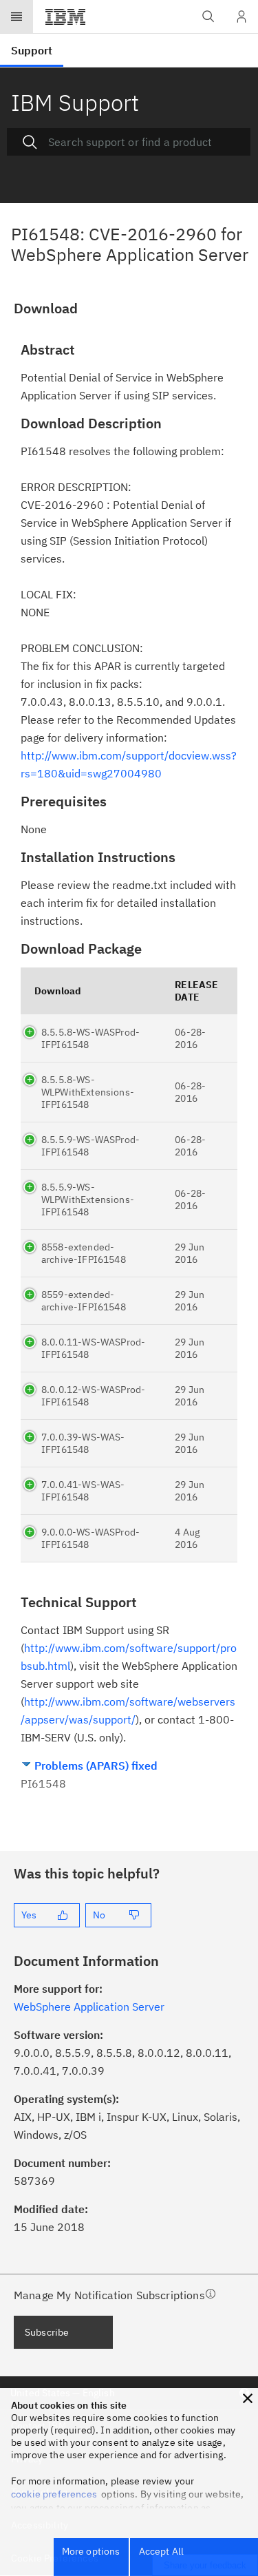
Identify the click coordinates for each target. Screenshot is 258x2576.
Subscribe (47, 2332)
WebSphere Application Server (89, 2007)
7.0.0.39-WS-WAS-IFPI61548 (83, 1443)
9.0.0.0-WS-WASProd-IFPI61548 (90, 1538)
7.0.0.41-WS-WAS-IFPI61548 (83, 1491)
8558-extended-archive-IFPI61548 (84, 1253)
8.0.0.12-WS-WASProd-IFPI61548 (93, 1396)
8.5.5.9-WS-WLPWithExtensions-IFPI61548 (88, 1200)
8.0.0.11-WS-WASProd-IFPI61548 (93, 1348)
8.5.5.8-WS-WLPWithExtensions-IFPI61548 (88, 1092)
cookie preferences (54, 2494)
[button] (248, 2398)
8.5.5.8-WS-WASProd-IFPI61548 (90, 1038)
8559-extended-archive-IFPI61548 (84, 1301)
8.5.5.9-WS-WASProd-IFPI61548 (90, 1146)
